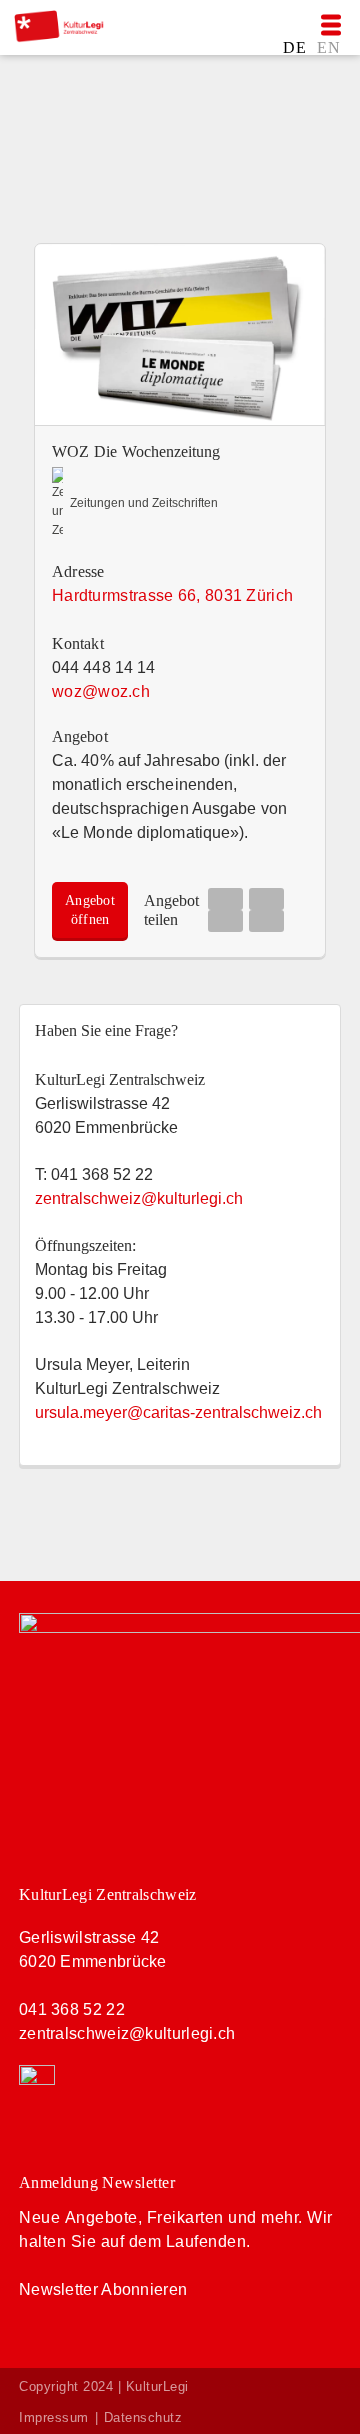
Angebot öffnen (90, 910)
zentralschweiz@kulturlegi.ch (127, 2033)
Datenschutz (143, 2417)
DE (296, 46)
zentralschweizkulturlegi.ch (139, 1198)
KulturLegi (157, 2386)
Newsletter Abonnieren (103, 2289)
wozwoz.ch (101, 691)
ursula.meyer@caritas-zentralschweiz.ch (178, 1412)
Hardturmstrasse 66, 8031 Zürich (172, 595)
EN (328, 46)
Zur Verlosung (104, 167)
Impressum (54, 2417)
